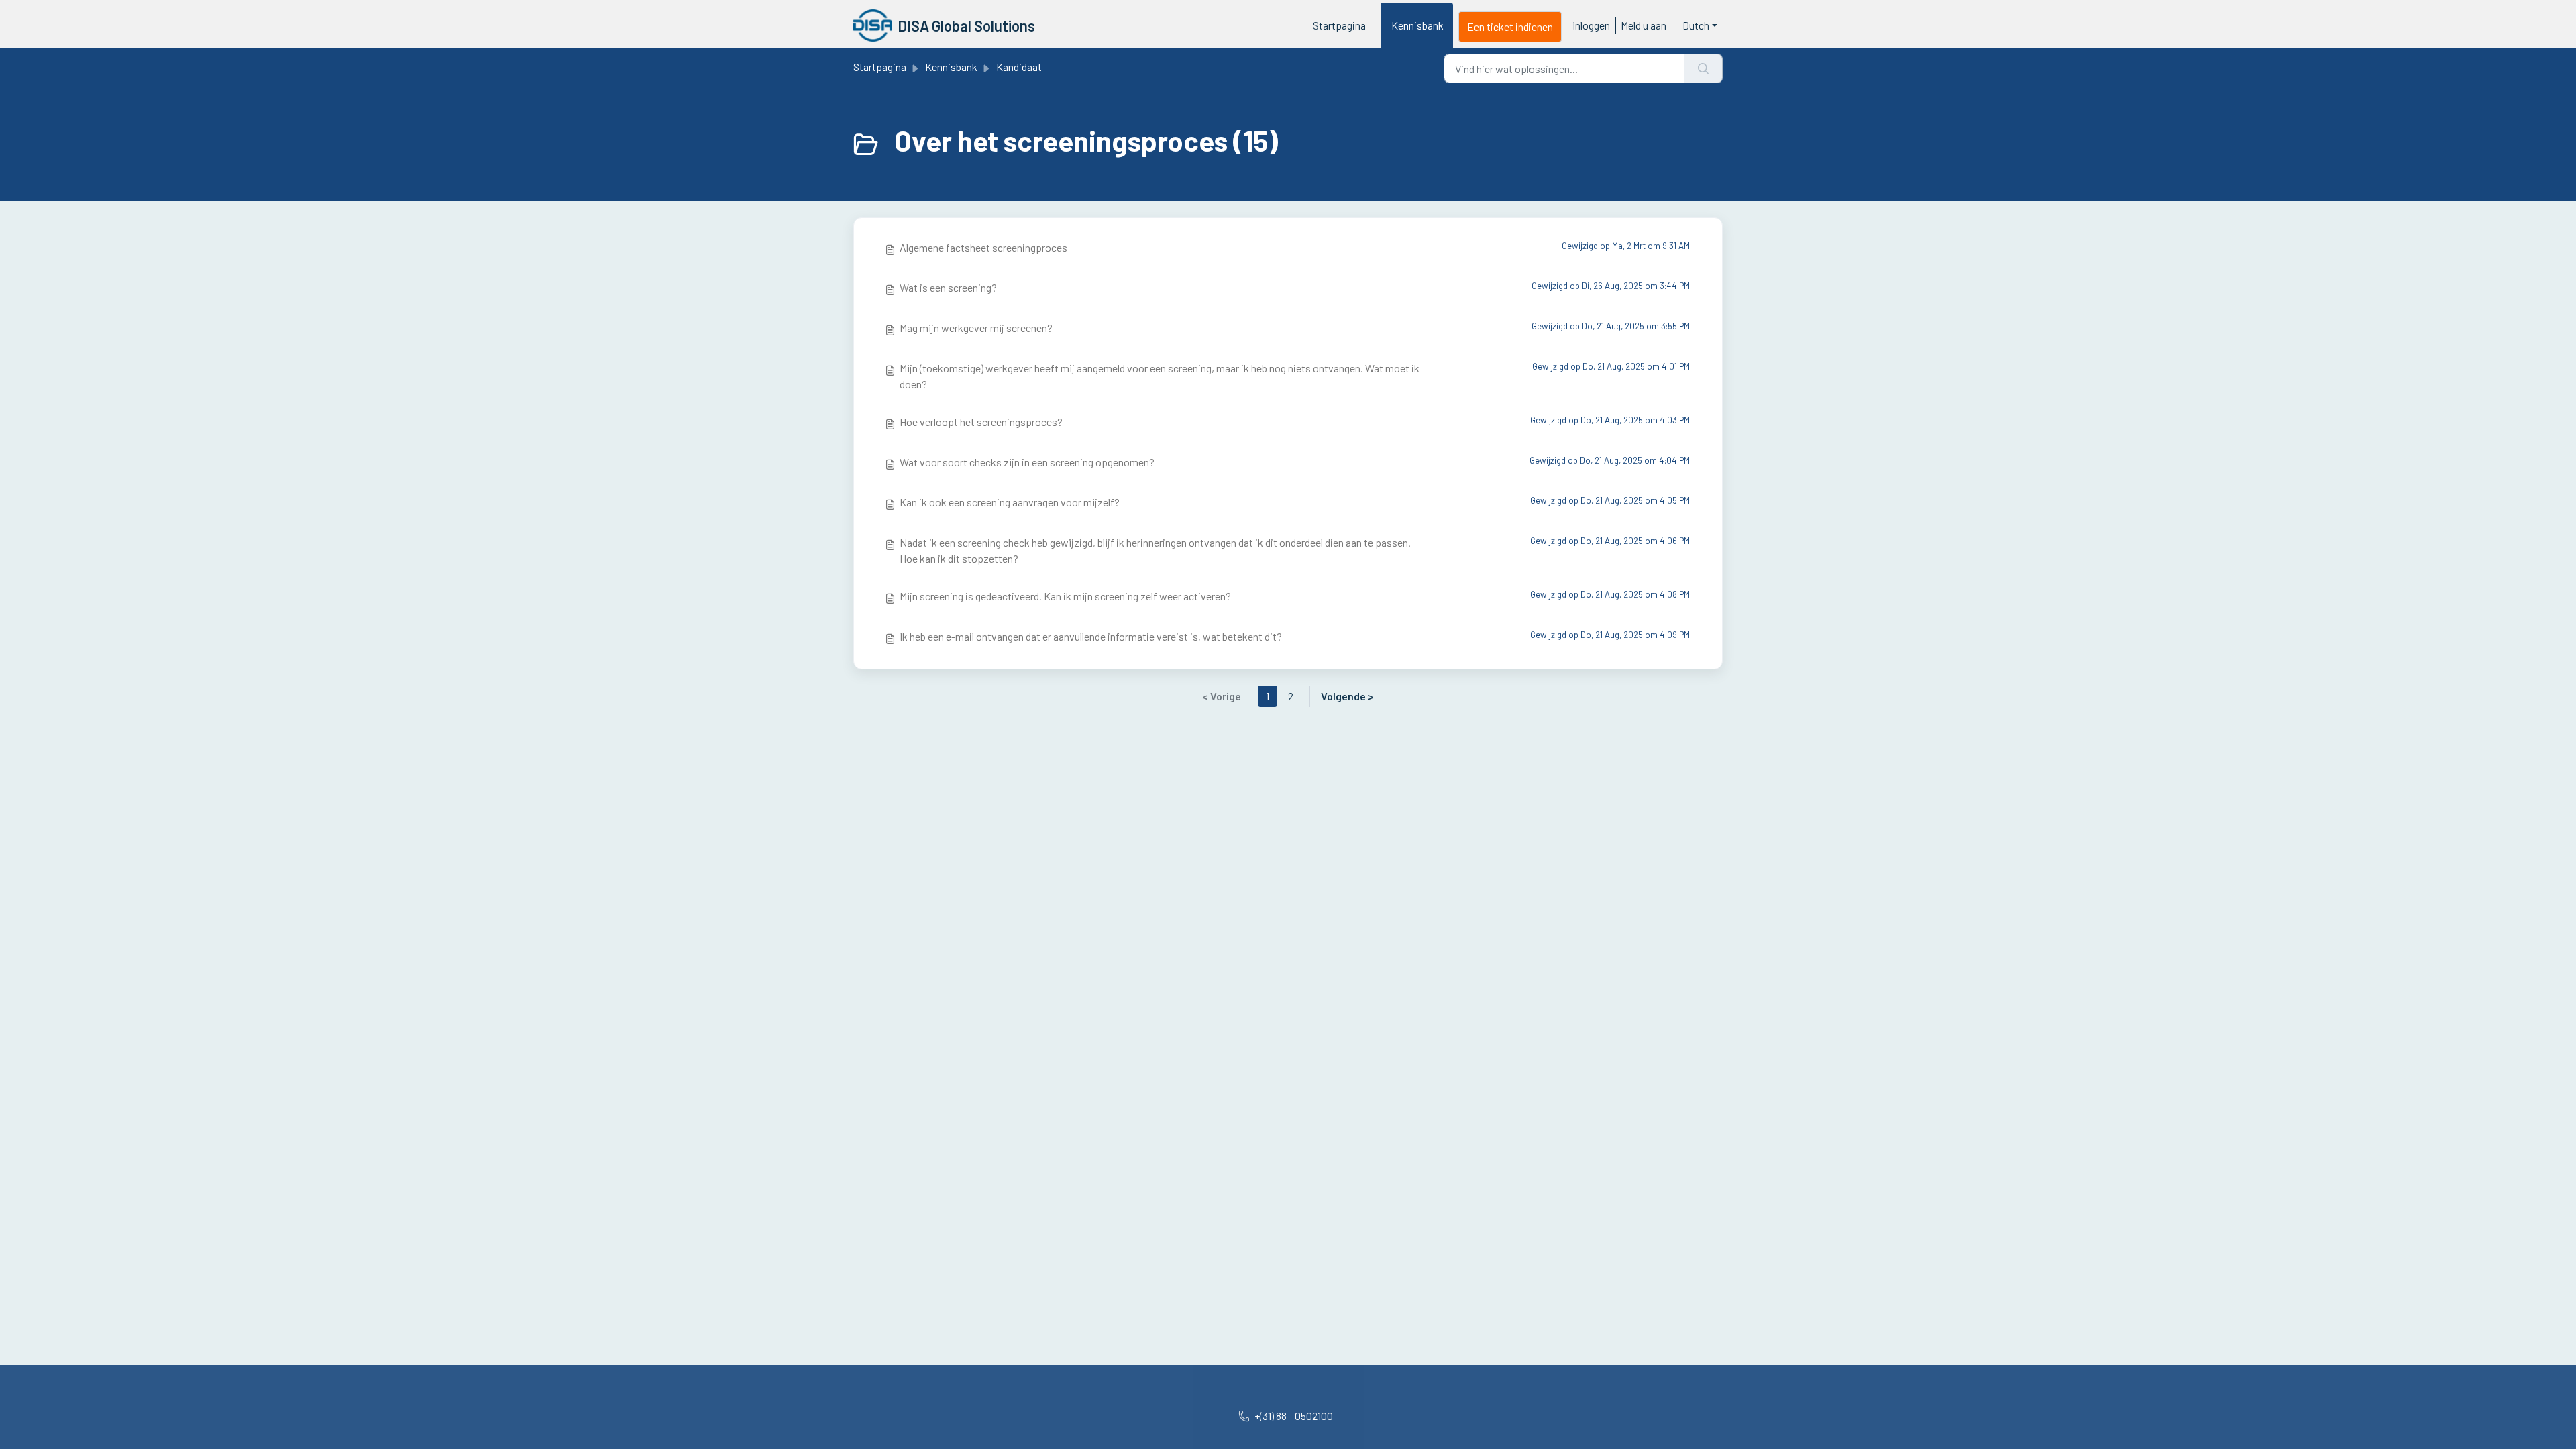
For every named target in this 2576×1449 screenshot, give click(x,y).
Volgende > (1347, 696)
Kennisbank (1417, 25)
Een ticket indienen (1510, 26)
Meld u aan (1644, 25)
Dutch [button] (1696, 25)
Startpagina (1339, 25)
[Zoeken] (1704, 68)
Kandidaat (1019, 67)
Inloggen (1591, 25)
